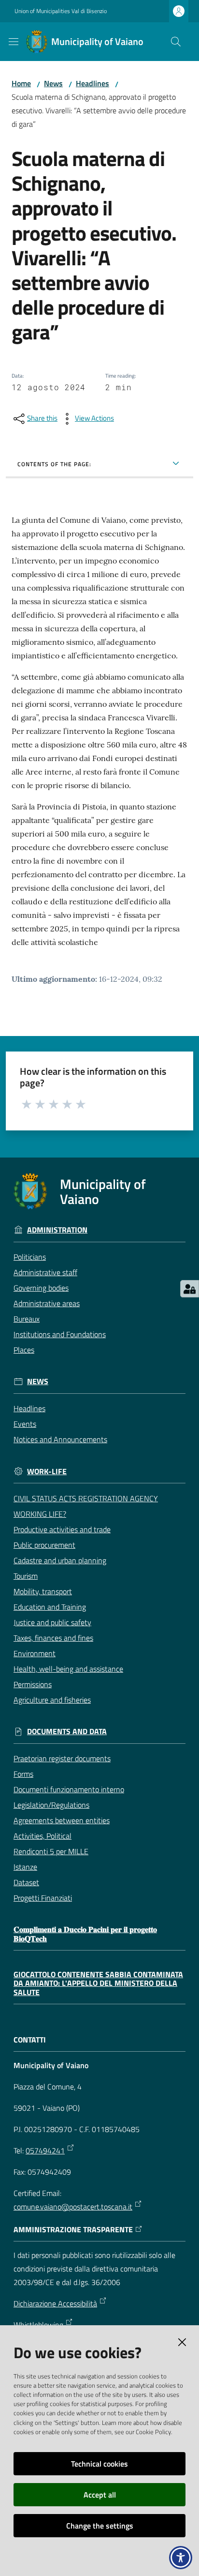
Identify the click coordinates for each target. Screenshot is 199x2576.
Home (21, 83)
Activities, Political (43, 1836)
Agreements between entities (62, 1820)
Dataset (26, 1882)
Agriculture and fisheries (52, 1700)
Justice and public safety (52, 1622)
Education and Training (50, 1607)
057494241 (45, 2150)
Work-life (47, 1471)
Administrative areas (47, 1303)
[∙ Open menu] (14, 42)
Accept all (100, 2495)
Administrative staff (45, 1272)
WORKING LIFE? (40, 1514)
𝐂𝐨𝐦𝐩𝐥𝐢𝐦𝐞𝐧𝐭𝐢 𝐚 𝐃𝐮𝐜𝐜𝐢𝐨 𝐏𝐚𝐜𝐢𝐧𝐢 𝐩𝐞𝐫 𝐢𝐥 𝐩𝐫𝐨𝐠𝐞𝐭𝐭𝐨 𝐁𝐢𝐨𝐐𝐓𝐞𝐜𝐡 (85, 1934)
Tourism (26, 1576)
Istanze (25, 1867)
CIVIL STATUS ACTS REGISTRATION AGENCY (86, 1498)
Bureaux (27, 1319)
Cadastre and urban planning (60, 1560)
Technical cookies (99, 2464)
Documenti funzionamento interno (69, 1789)
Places (24, 1350)
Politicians (30, 1257)
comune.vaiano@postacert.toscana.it (73, 2207)
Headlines (92, 83)
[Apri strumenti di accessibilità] (181, 2558)
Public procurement (44, 1545)
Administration (57, 1230)
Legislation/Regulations (51, 1805)
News (53, 83)
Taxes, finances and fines (53, 1638)
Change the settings (100, 2526)
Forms (23, 1774)
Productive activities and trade (62, 1529)
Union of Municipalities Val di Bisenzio (61, 11)
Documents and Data (67, 1731)
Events (25, 1424)
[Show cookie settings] (190, 1289)
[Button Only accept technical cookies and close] (182, 2342)
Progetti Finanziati (43, 1898)
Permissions (33, 1684)
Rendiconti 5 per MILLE (51, 1851)
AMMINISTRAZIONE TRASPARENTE (73, 2230)
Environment (35, 1653)
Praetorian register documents (62, 1758)
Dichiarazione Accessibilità (55, 2303)
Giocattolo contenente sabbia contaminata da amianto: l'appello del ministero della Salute (98, 1983)
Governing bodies (41, 1288)
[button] (176, 42)
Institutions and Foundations (60, 1334)
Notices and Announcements (60, 1439)
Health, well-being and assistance (68, 1669)
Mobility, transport (43, 1591)
